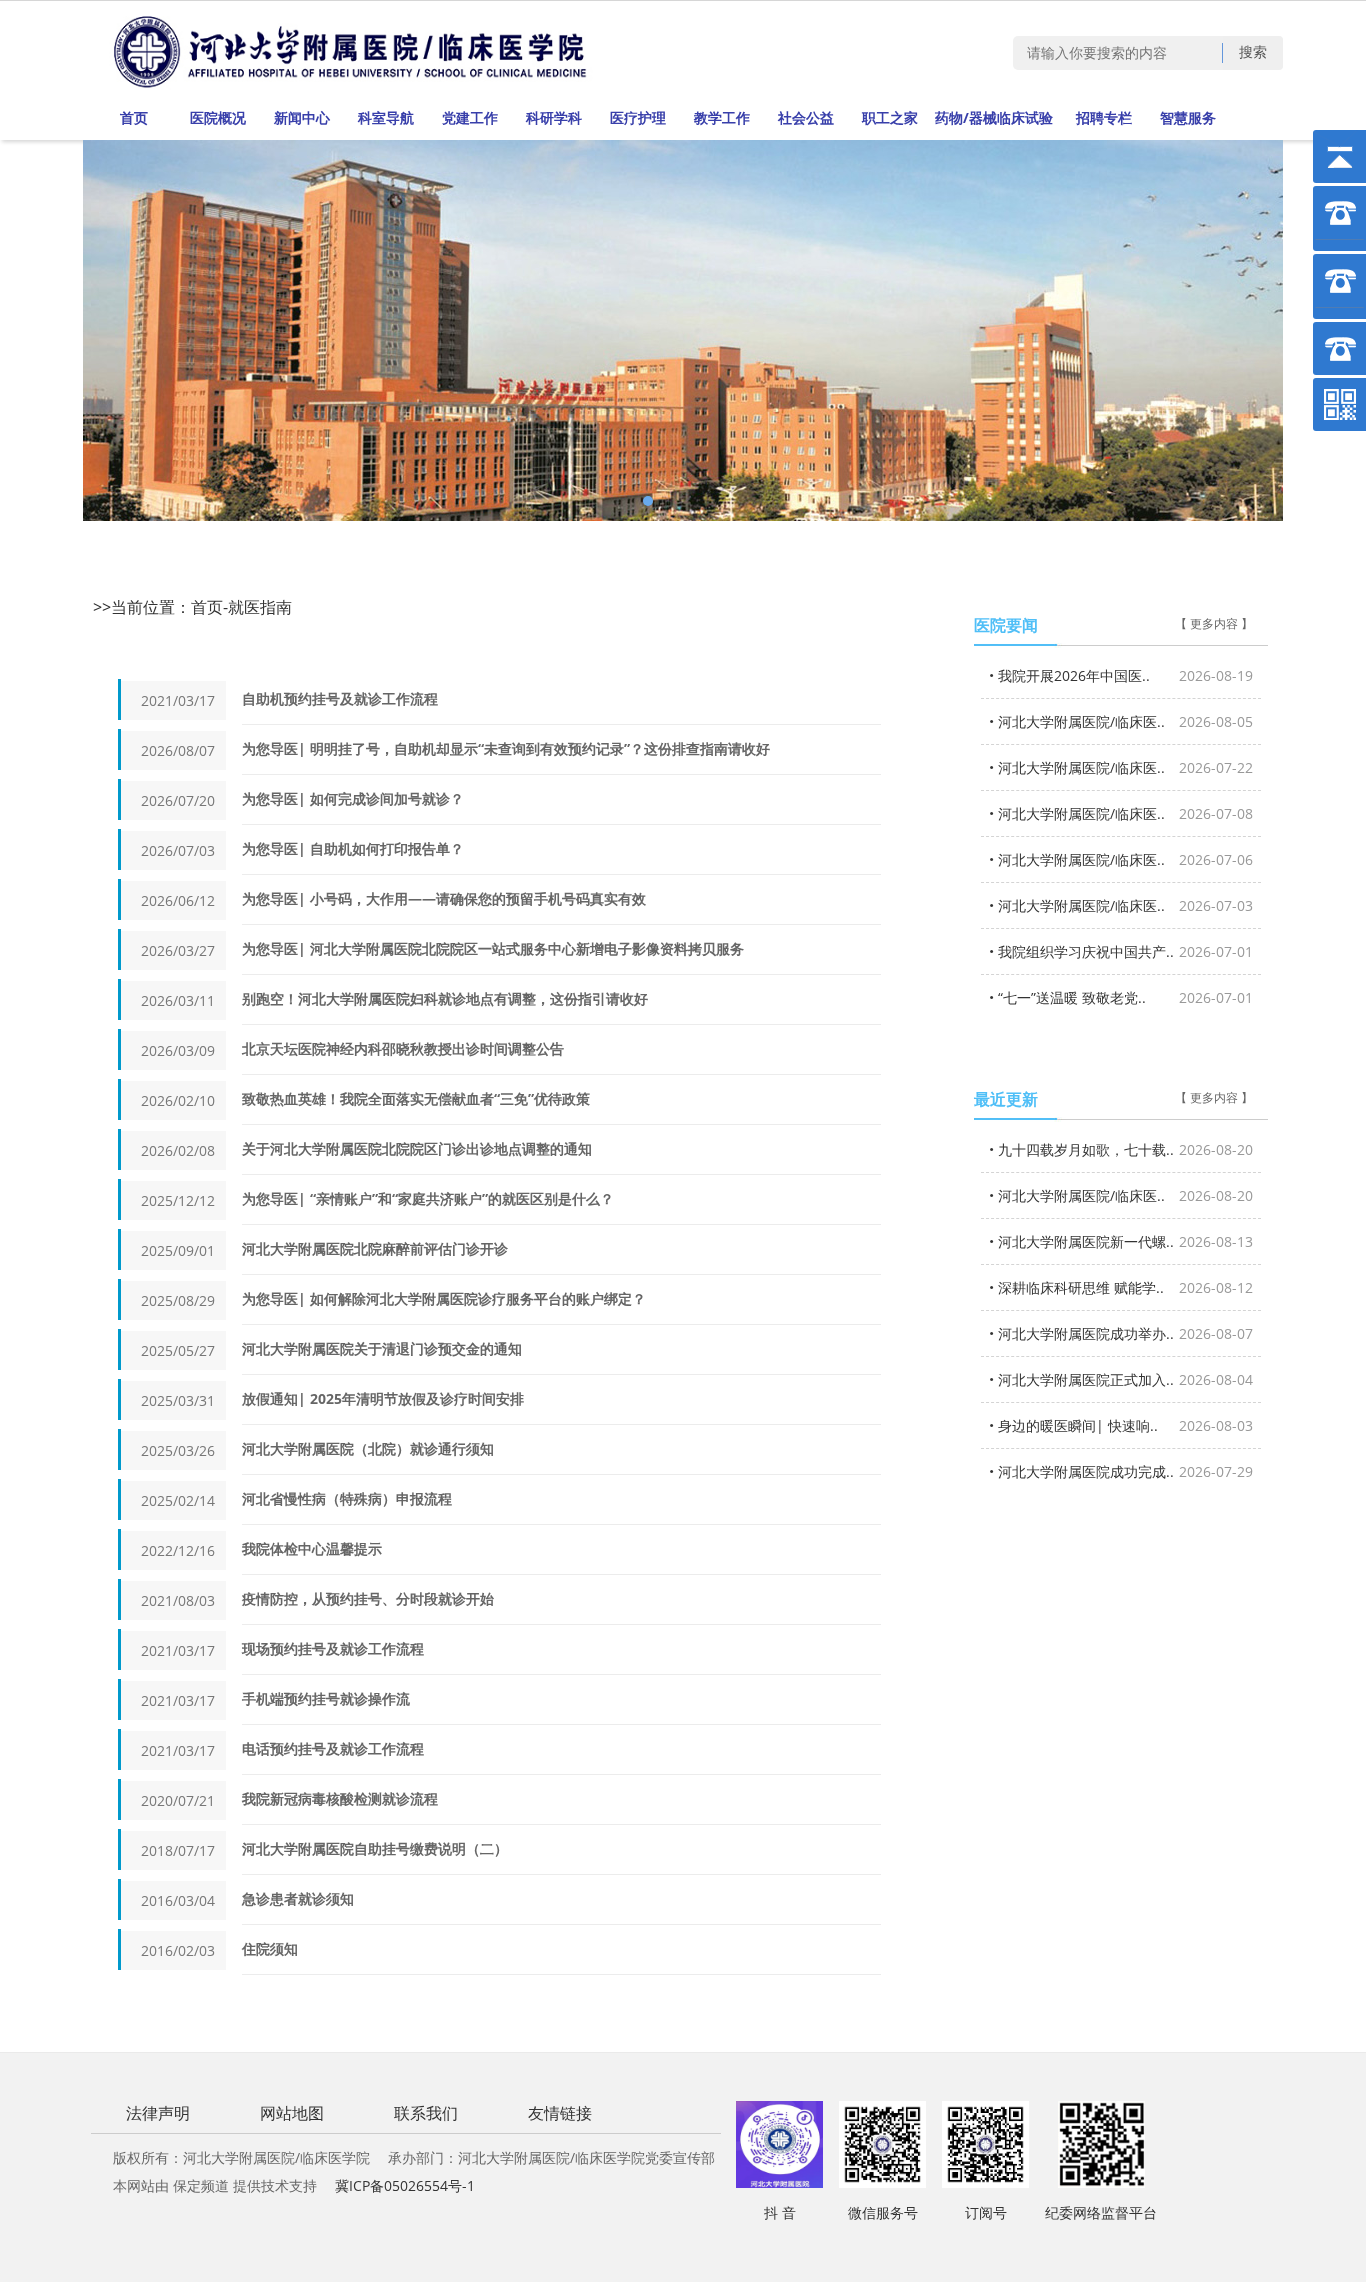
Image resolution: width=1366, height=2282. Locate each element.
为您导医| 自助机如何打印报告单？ (353, 848)
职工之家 (890, 117)
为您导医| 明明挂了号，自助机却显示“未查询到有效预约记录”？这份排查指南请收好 (506, 748)
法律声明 (158, 2113)
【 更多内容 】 (1214, 624)
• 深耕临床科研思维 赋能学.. (1120, 1287)
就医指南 (260, 607)
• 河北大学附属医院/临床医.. (1120, 721)
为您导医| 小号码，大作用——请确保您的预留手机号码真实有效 (444, 898)
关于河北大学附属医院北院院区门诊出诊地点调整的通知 (417, 1148)
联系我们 (426, 2113)
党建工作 (470, 117)
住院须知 (270, 1948)
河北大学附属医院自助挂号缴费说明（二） (375, 1848)
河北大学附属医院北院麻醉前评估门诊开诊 (375, 1248)
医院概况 (218, 117)
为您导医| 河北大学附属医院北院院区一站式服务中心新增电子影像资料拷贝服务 (493, 948)
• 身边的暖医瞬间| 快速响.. (1120, 1425)
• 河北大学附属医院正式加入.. (1120, 1379)
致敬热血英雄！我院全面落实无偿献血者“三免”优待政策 (416, 1098)
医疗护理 (638, 117)
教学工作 (722, 117)
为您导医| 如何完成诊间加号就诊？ (353, 798)
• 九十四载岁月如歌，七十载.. (1120, 1149)
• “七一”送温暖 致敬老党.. (1120, 997)
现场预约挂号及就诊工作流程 (333, 1648)
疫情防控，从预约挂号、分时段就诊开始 (368, 1598)
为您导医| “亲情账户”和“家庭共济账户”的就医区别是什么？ (428, 1198)
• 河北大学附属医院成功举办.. (1120, 1333)
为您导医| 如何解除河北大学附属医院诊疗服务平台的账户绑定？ (444, 1298)
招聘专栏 (1104, 117)
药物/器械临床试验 (994, 117)
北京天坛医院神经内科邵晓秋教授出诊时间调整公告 (403, 1048)
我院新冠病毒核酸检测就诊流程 (340, 1798)
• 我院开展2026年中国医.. (1120, 675)
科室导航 (386, 117)
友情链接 (560, 2113)
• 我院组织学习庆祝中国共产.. (1120, 951)
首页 (134, 117)
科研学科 (554, 117)
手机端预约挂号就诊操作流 (326, 1698)
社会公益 (806, 117)
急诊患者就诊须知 (298, 1898)
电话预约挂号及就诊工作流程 (333, 1748)
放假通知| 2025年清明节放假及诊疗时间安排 (383, 1398)
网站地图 (292, 2113)
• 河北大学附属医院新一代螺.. (1120, 1241)
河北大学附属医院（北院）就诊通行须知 (368, 1448)
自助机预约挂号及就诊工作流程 (340, 698)
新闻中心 (302, 117)
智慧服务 (1188, 117)
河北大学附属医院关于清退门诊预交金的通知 (382, 1348)
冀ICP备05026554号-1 (405, 2185)
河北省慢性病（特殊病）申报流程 (347, 1498)
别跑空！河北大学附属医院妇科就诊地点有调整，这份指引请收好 (445, 998)
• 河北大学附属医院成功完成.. (1120, 1471)
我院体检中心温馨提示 (312, 1548)
